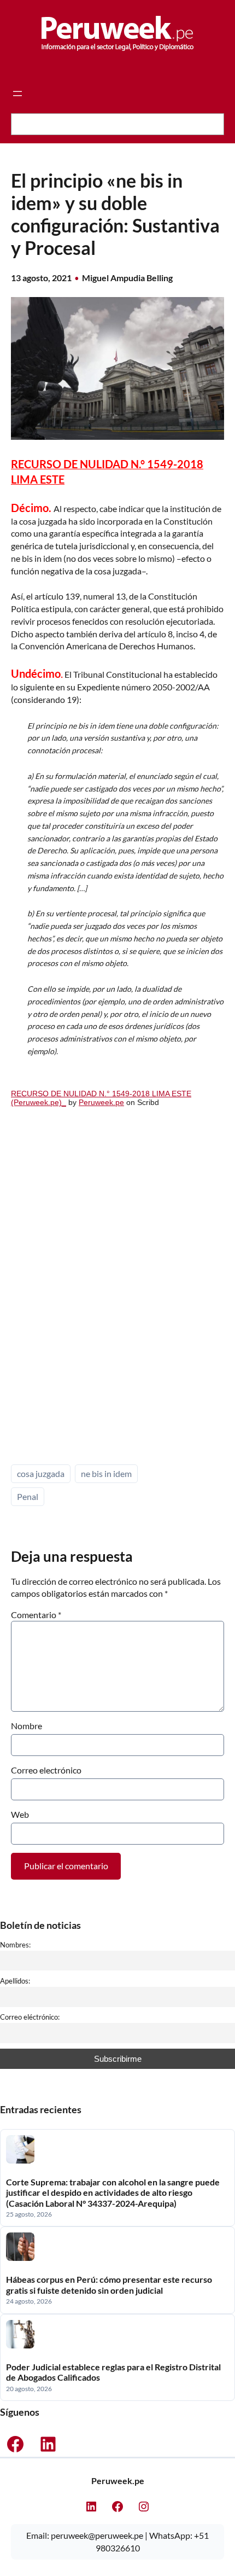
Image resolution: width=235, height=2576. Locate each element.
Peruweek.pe (101, 1102)
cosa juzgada (41, 1473)
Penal (28, 1496)
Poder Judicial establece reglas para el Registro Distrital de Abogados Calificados (113, 2372)
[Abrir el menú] (17, 94)
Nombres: (15, 1945)
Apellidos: (15, 1981)
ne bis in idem (106, 1473)
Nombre (27, 1726)
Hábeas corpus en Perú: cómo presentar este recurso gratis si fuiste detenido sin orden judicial (109, 2285)
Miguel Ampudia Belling (127, 278)
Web (20, 1814)
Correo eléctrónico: (30, 2017)
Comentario (36, 1615)
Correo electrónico (46, 1770)
